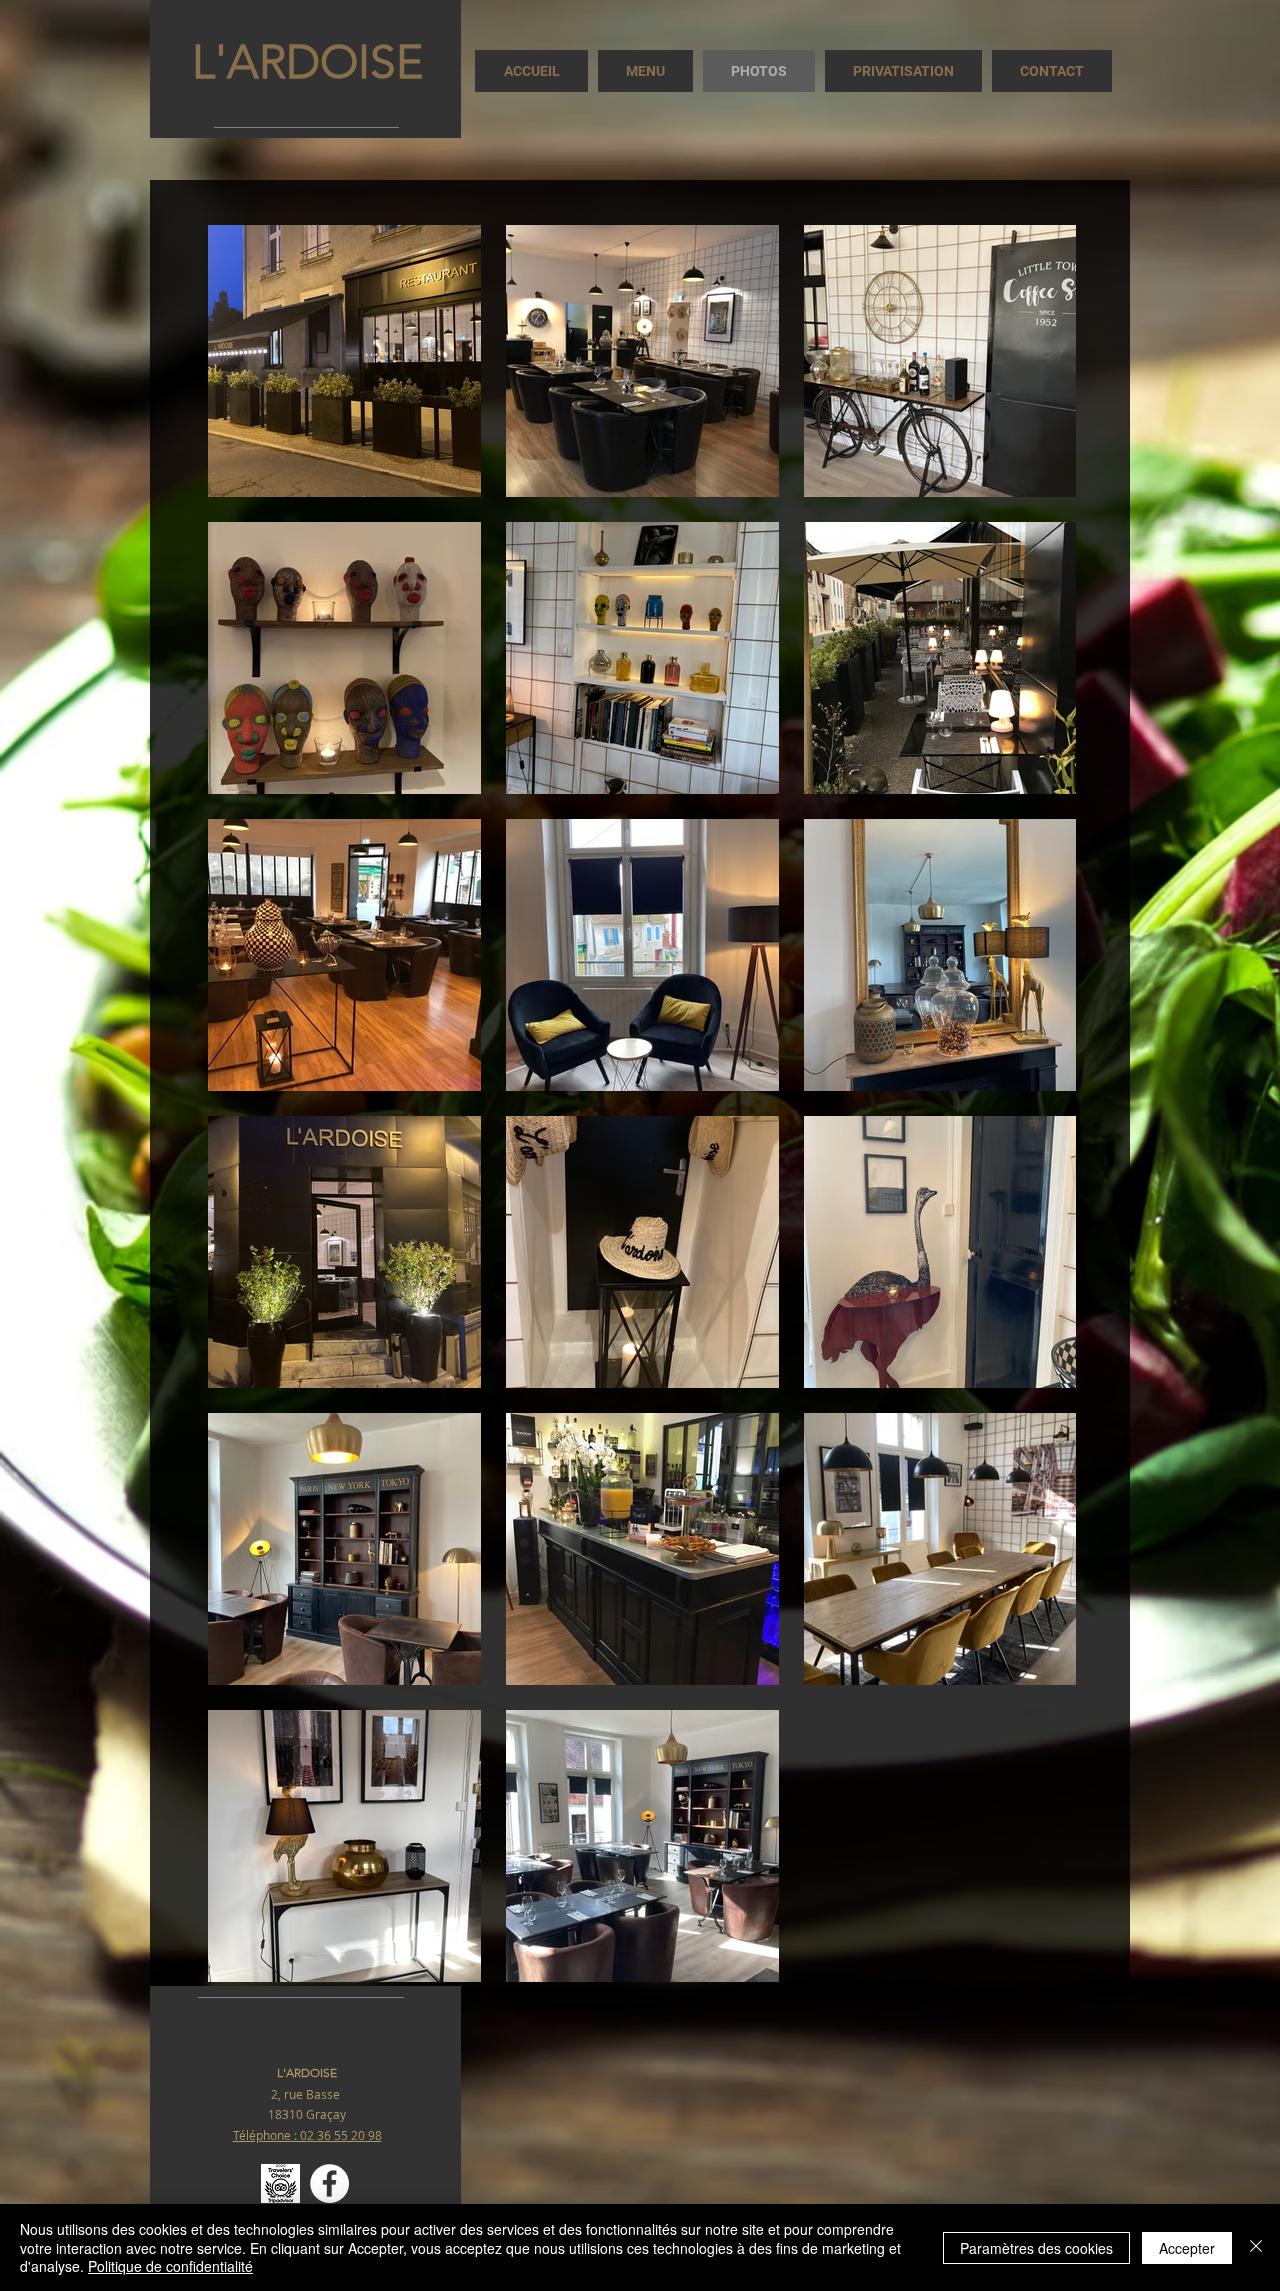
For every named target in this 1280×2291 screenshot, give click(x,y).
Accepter (1187, 2248)
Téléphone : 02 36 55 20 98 (307, 2135)
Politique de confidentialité (170, 2266)
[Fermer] (1256, 2247)
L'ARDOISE (307, 62)
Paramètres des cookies (1036, 2248)
